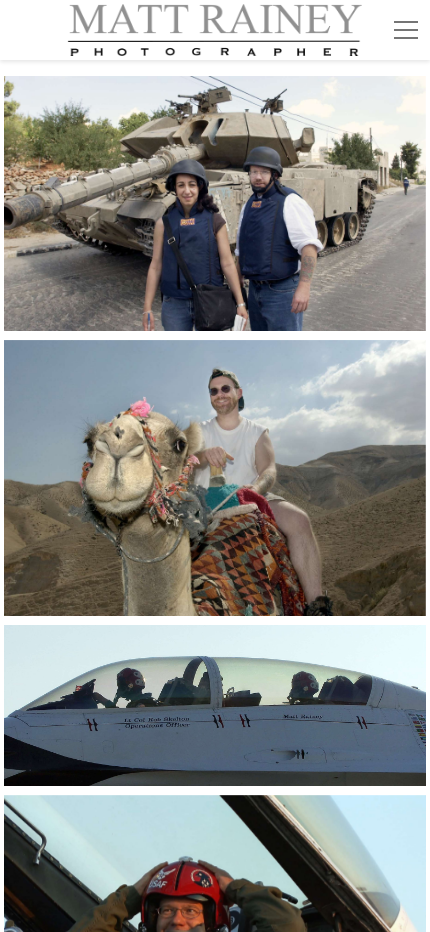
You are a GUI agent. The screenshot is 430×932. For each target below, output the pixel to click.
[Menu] (406, 30)
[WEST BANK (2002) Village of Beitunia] (214, 203)
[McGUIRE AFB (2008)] (214, 705)
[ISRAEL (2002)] (214, 478)
